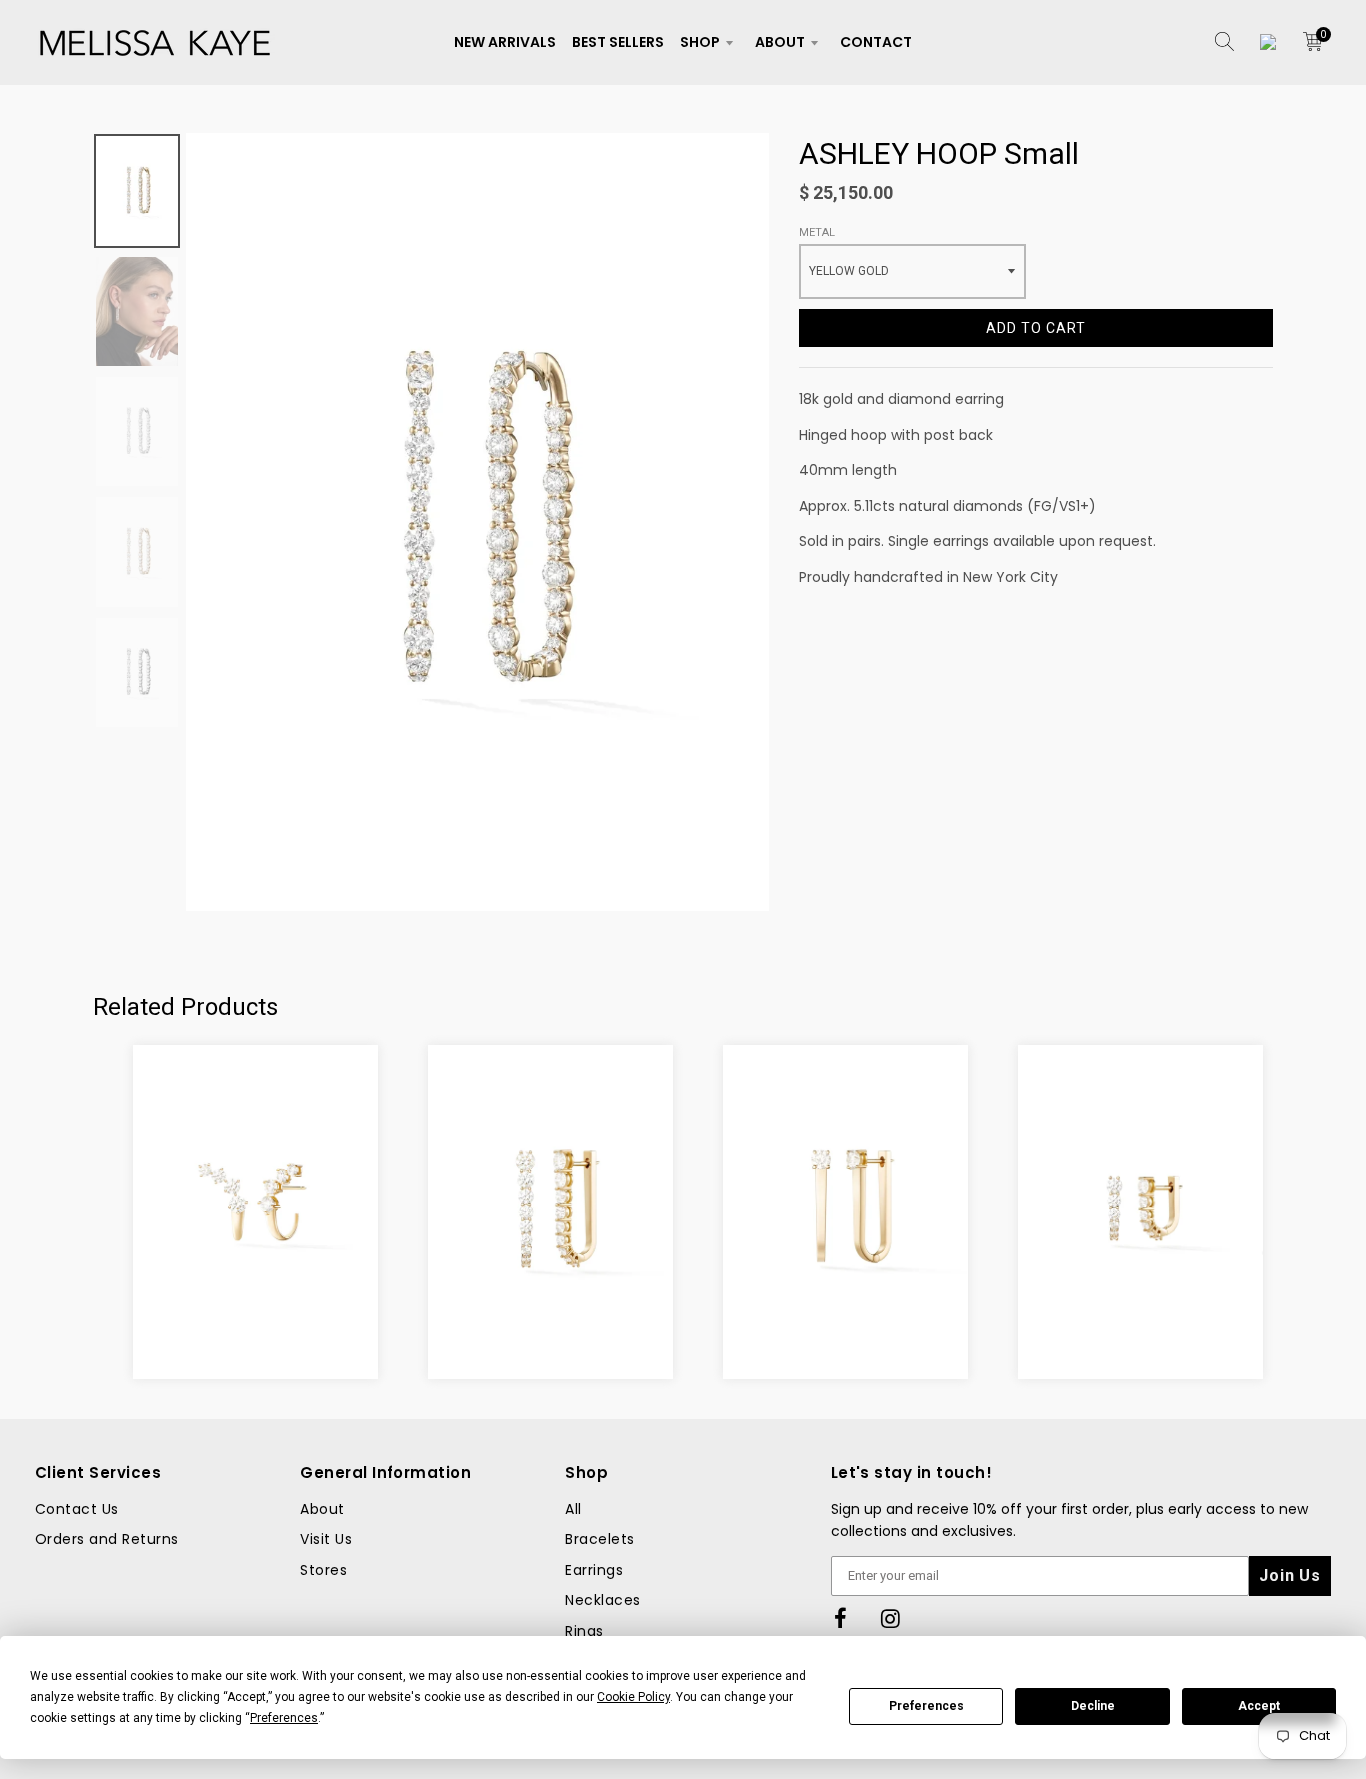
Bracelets (599, 1539)
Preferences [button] (284, 1718)
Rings (584, 1631)
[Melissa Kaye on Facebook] (841, 1619)
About (780, 42)
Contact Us (77, 1509)
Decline (1093, 1706)
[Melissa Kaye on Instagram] (891, 1619)
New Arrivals (505, 42)
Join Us (1290, 1575)
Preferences (926, 1706)
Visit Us (326, 1539)
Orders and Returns (107, 1539)
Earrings (594, 1570)
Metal (817, 232)
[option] (477, 522)
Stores (323, 1570)
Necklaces (602, 1600)
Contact (876, 42)
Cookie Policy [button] (633, 1697)
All (573, 1509)
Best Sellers (618, 42)
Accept (1259, 1706)
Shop (700, 42)
